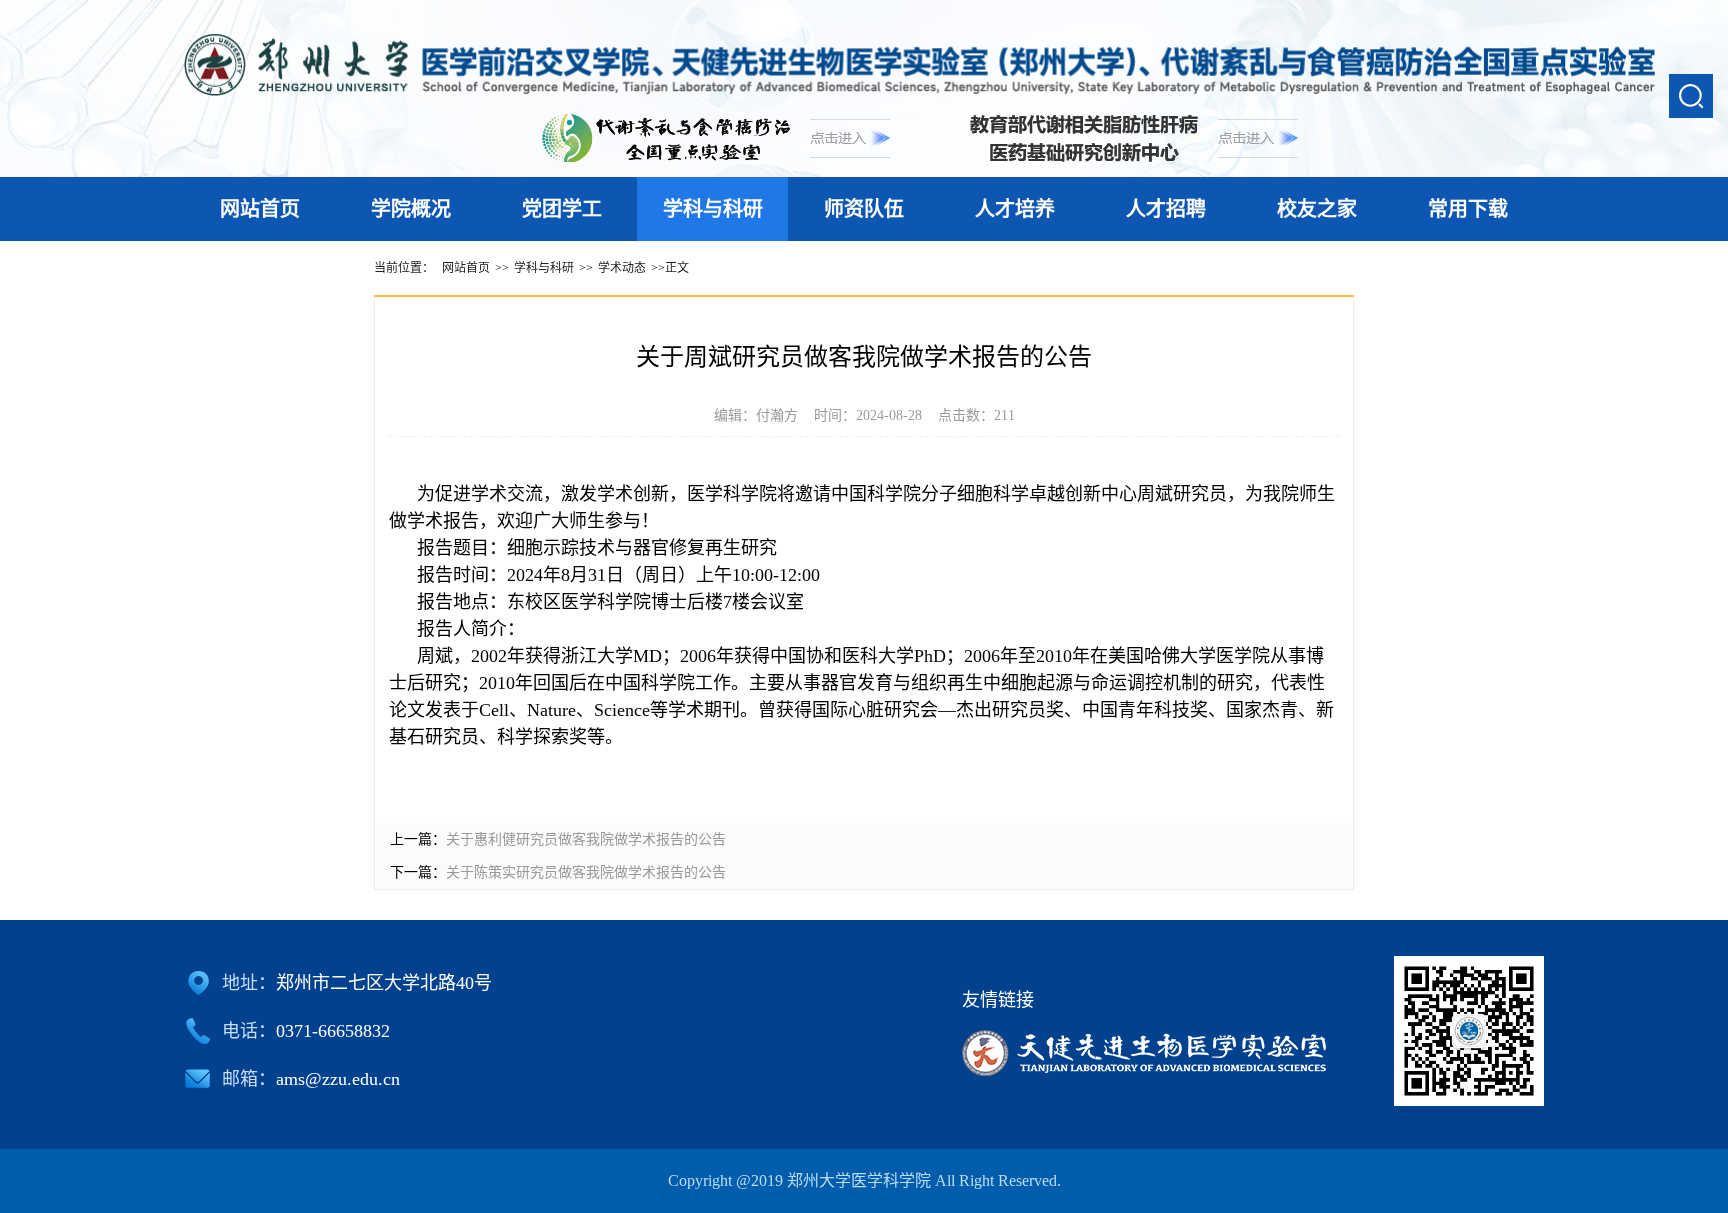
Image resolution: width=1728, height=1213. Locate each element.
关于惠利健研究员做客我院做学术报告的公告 (586, 839)
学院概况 (411, 209)
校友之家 (1317, 209)
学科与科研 (713, 209)
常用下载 (1468, 209)
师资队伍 (864, 209)
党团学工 (562, 209)
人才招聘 (1166, 209)
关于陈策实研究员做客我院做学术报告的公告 (586, 872)
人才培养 (1015, 209)
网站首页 (260, 209)
